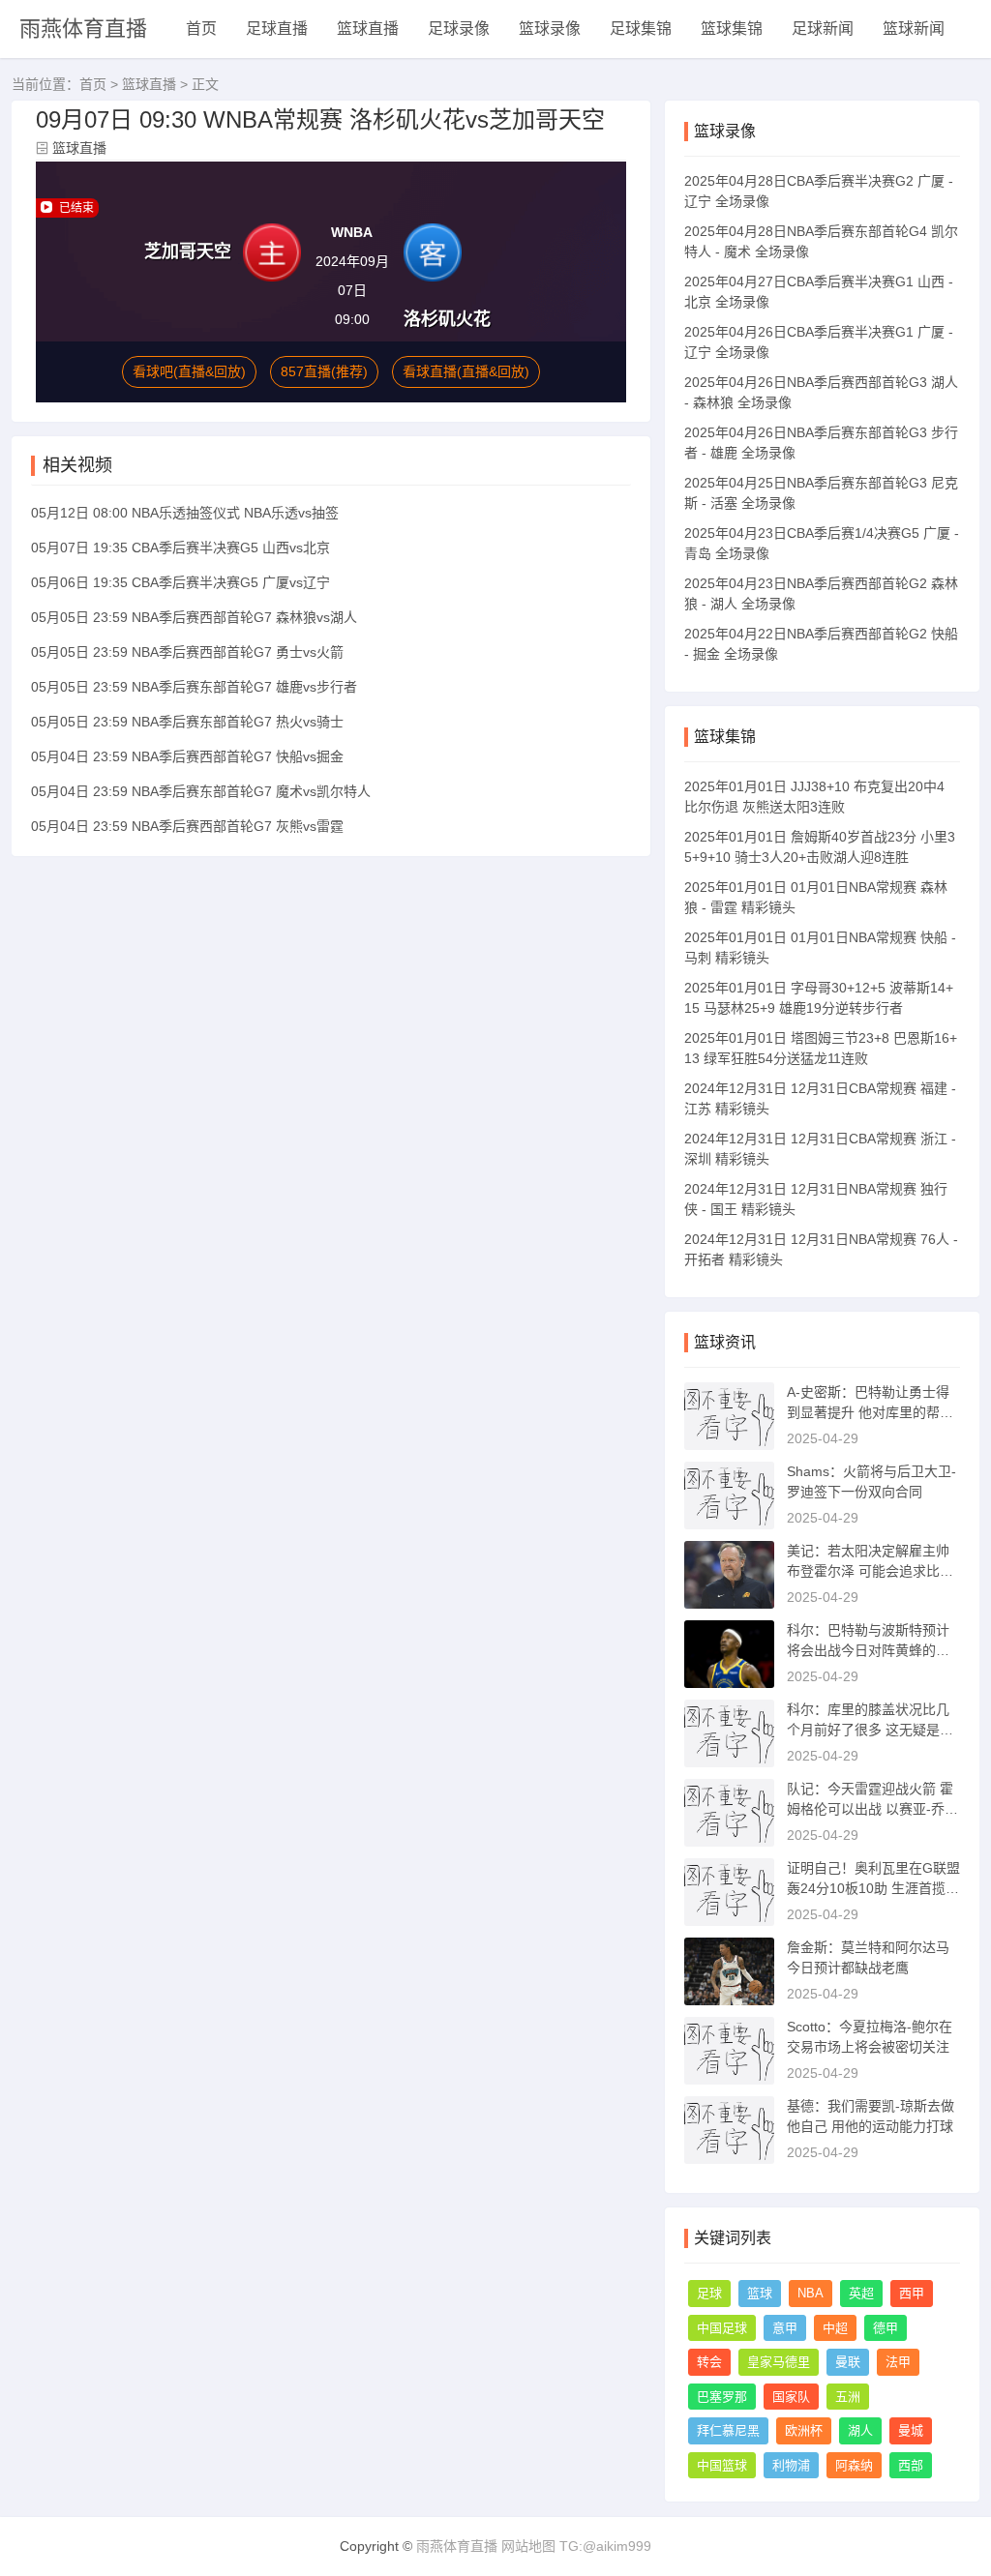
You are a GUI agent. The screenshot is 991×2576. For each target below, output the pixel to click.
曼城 (911, 2430)
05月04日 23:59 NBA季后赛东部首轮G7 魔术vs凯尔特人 (201, 791)
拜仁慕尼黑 (728, 2430)
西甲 (912, 2293)
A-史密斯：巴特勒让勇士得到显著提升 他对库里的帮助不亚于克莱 (870, 1412)
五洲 (848, 2397)
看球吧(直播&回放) (189, 371)
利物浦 (791, 2465)
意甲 (785, 2328)
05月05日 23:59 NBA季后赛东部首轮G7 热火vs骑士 (187, 722)
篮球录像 (550, 29)
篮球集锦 (732, 29)
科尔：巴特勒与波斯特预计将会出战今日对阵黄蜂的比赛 (868, 1650)
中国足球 (722, 2328)
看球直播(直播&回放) (466, 371)
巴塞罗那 (722, 2397)
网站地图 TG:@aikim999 (576, 2546)
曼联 (848, 2362)
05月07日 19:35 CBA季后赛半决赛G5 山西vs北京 (180, 548)
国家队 (791, 2397)
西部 (911, 2465)
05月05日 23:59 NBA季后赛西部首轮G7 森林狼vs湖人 (194, 617)
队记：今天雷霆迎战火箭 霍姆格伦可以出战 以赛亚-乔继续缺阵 (872, 1809)
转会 (709, 2362)
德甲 (886, 2328)
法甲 (898, 2362)
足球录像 (459, 29)
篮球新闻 (914, 29)
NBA (811, 2293)
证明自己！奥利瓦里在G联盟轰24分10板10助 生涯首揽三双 (873, 1888)
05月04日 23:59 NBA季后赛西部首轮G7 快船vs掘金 (187, 756)
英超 (861, 2293)
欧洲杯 (804, 2430)
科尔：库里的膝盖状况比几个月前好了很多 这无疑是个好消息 (870, 1730)
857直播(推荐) (324, 371)
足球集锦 (641, 29)
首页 (201, 29)
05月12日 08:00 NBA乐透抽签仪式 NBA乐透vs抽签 (185, 513)
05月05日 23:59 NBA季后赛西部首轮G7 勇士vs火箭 (187, 652)
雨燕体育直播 (83, 29)
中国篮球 (722, 2465)
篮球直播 (368, 29)
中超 (835, 2328)
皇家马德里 (779, 2362)
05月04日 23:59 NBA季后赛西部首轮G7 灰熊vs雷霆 (187, 826)
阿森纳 (854, 2465)
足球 (709, 2293)
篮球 (760, 2293)
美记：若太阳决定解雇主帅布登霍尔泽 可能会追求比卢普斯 (870, 1571)
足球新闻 (823, 29)
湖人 (860, 2430)
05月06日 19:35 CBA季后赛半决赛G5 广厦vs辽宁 (180, 582)
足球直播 (277, 29)
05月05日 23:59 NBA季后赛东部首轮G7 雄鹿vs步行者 (194, 687)
